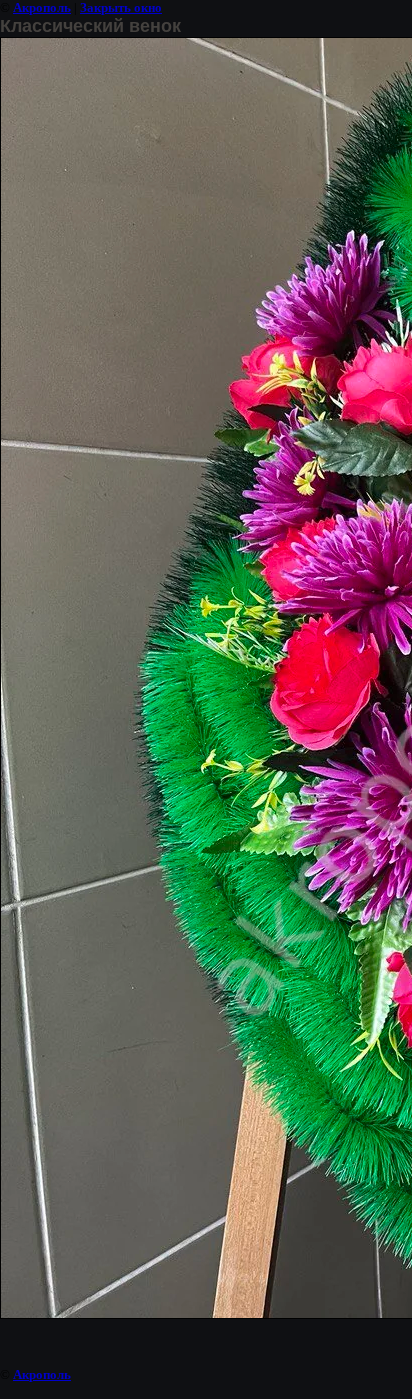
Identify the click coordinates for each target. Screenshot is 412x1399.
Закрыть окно (121, 7)
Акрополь (42, 7)
